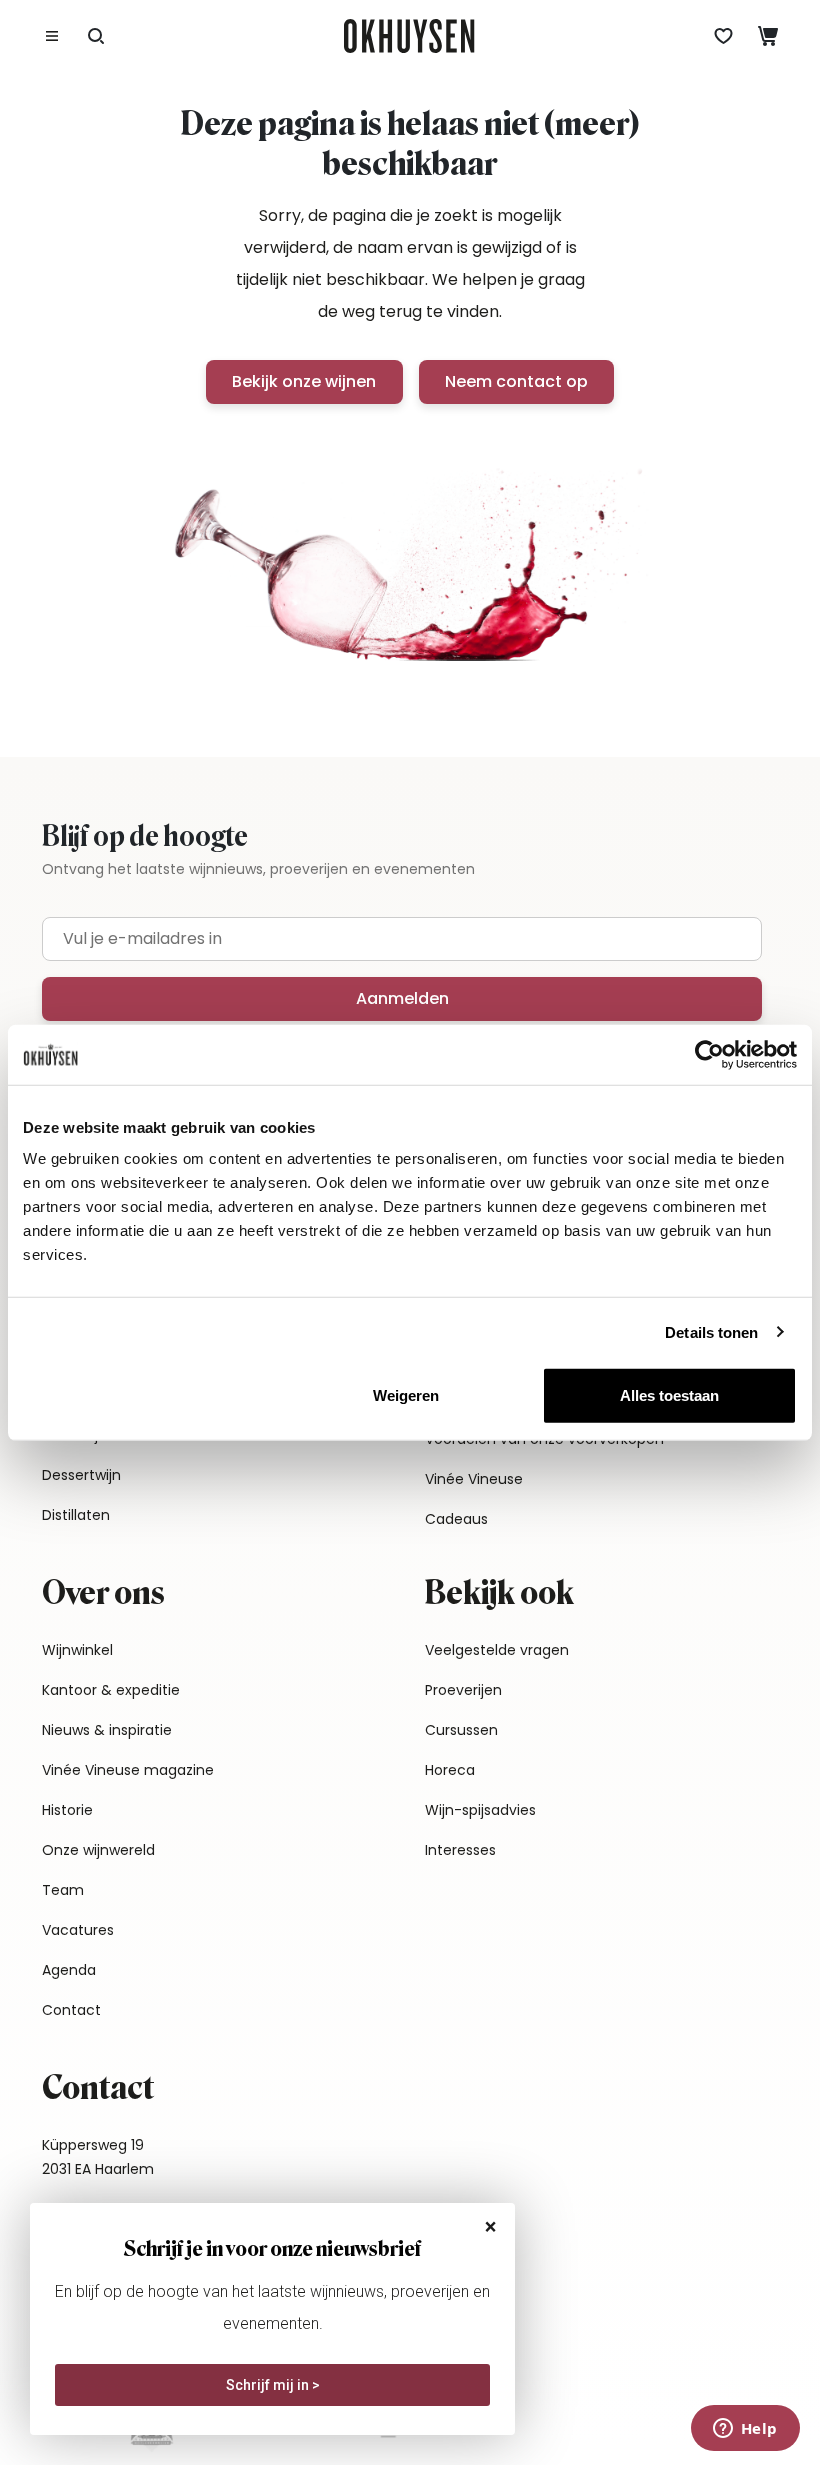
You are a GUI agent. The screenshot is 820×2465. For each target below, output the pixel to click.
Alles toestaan (669, 1395)
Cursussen (461, 1730)
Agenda (69, 1970)
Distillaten (76, 1515)
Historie (67, 1810)
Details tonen (711, 1331)
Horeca (450, 1770)
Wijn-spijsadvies (480, 1810)
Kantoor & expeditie (111, 1690)
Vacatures (78, 1930)
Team (63, 1890)
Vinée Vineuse (474, 1479)
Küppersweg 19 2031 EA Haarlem (98, 2157)
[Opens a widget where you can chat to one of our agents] (745, 2430)
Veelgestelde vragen (497, 1650)
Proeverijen (463, 1690)
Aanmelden (402, 998)
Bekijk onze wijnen (304, 381)
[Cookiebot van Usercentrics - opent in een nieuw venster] (709, 1054)
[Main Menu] (52, 36)
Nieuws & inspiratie (107, 1730)
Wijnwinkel (77, 1650)
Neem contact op (516, 381)
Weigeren (406, 1395)
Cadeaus (456, 1519)
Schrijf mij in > (273, 2385)
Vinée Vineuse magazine (128, 1770)
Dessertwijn (81, 1475)
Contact (71, 2010)
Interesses (460, 1850)
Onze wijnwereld (98, 1850)
